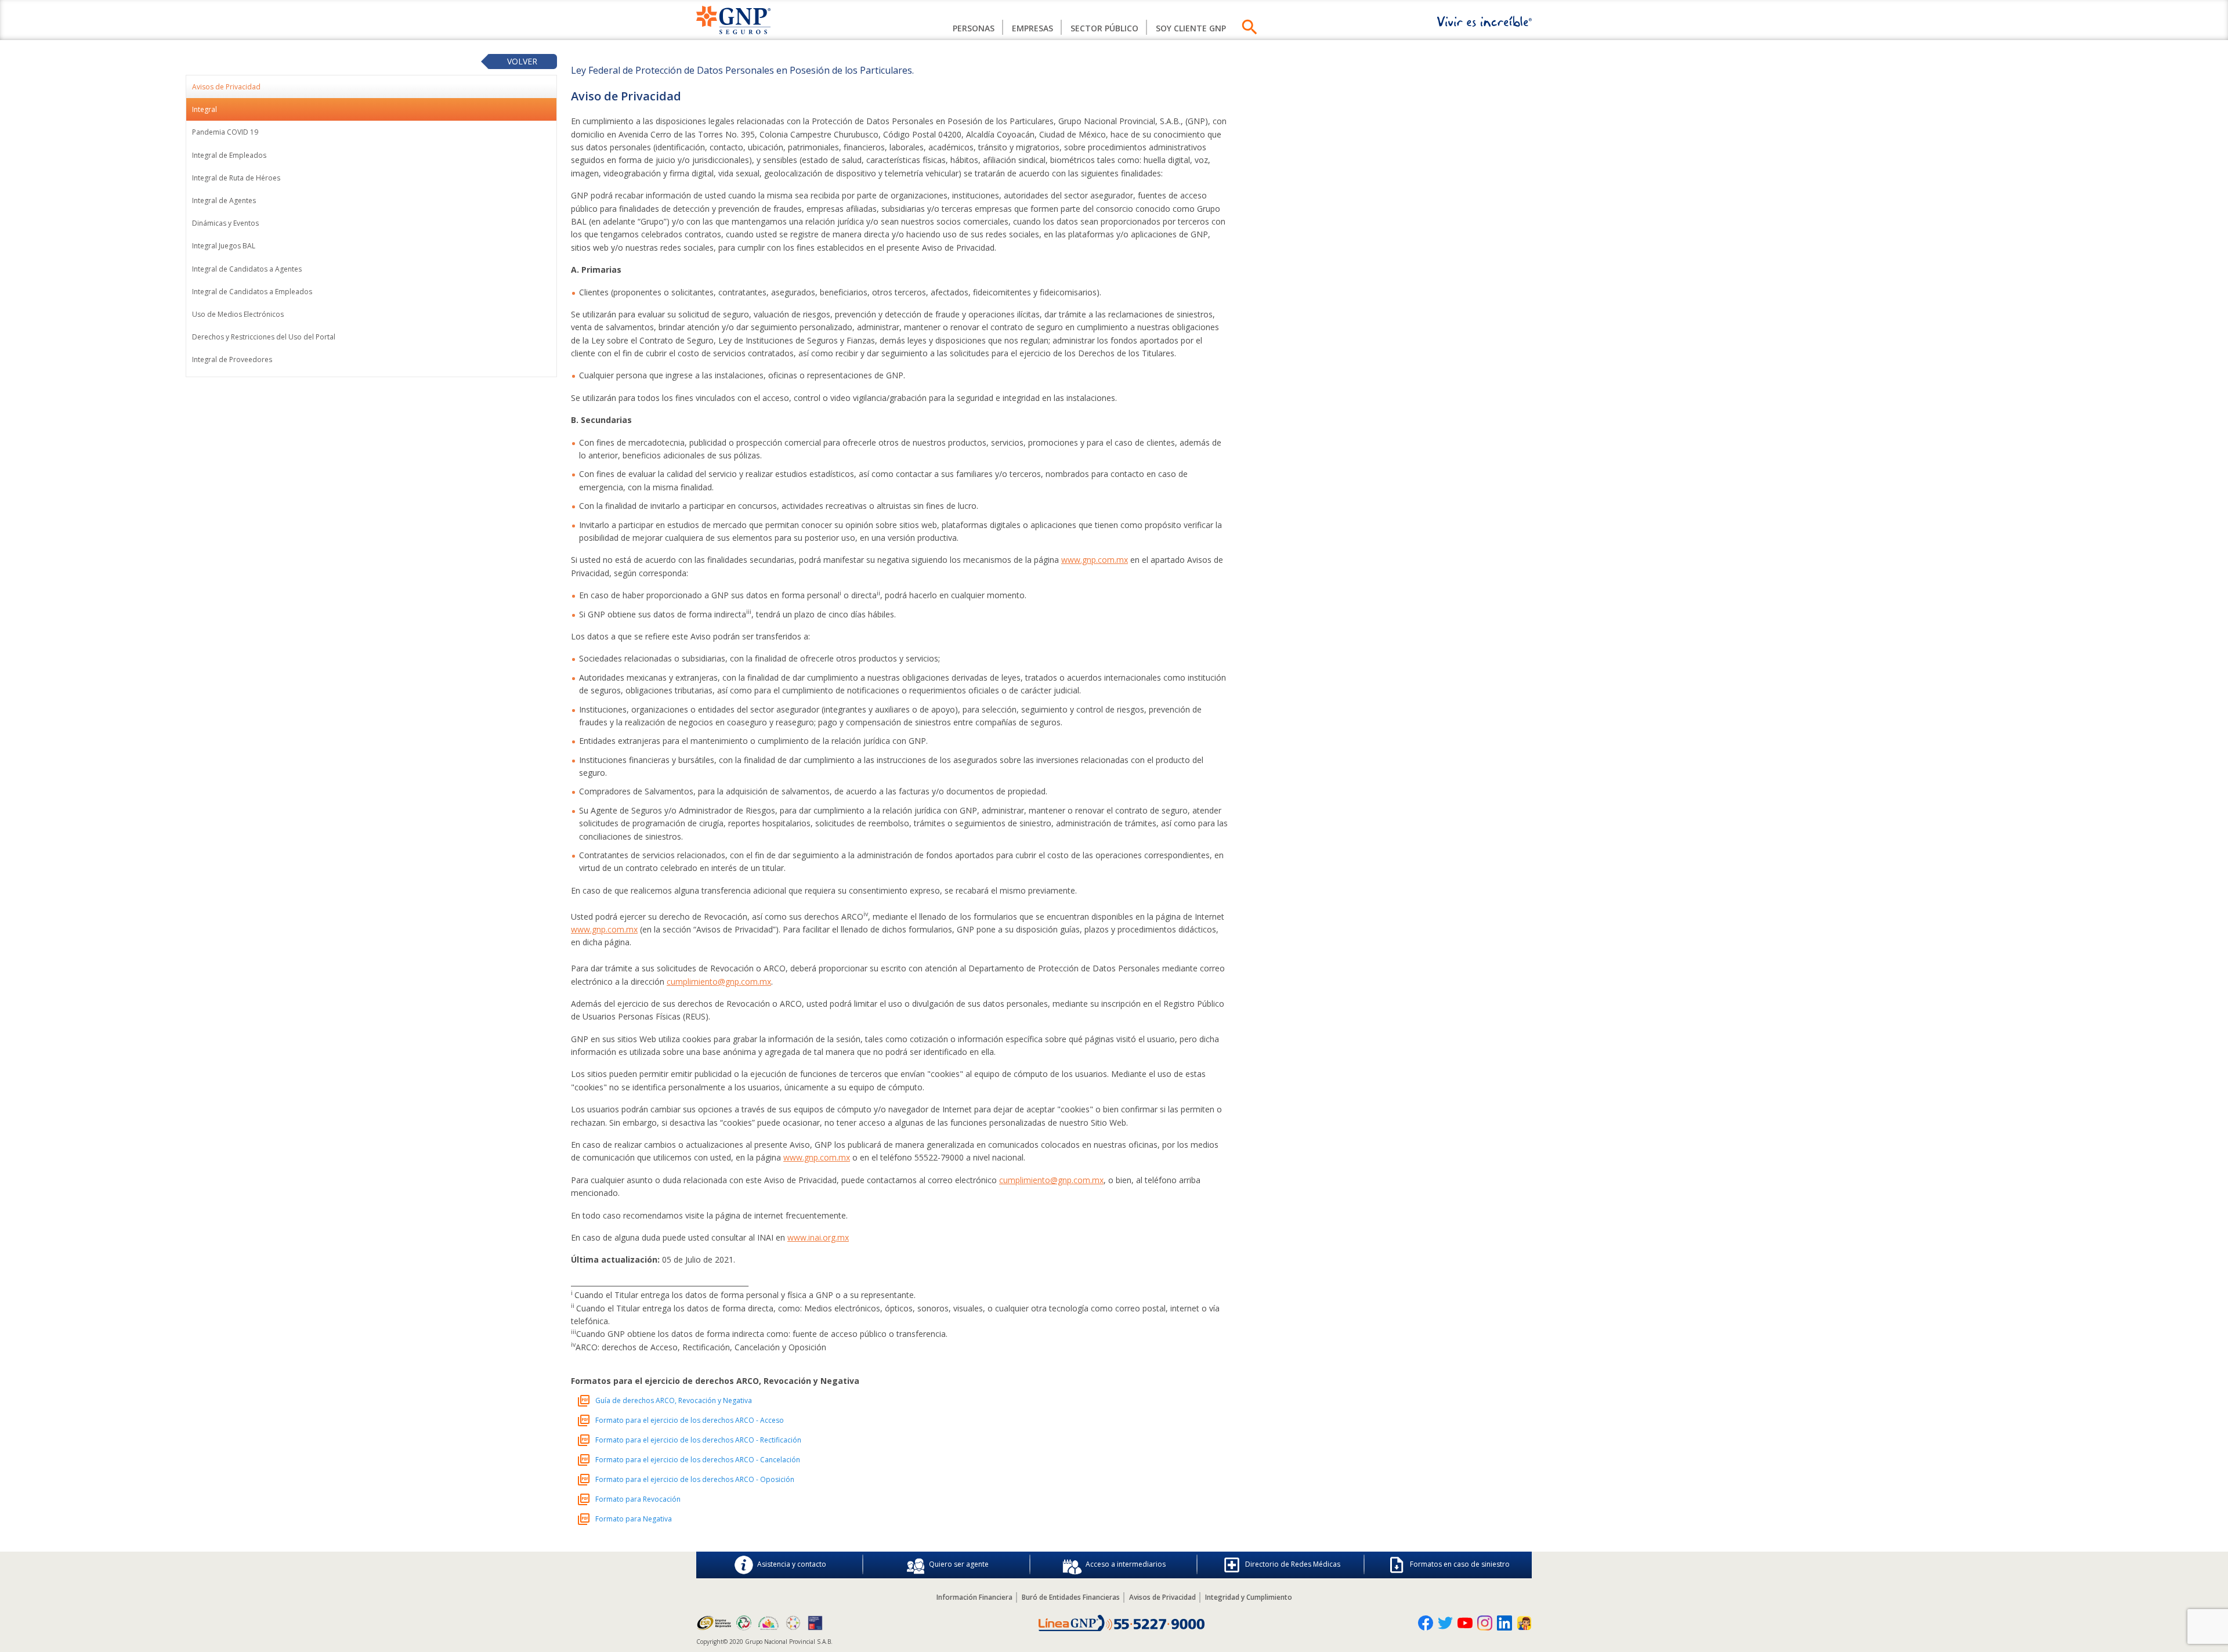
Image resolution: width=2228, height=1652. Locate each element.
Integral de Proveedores (232, 359)
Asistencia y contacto (792, 1564)
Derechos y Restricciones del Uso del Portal (264, 337)
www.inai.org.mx (818, 1237)
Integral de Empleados (229, 155)
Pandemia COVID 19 (225, 132)
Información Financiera (974, 1597)
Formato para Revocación (638, 1499)
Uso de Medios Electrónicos (238, 314)
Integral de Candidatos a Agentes (247, 269)
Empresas (1032, 28)
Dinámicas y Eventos (225, 223)
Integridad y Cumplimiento (1249, 1597)
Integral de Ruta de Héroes (236, 178)
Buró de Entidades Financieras (1071, 1597)
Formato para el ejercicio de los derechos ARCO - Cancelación (698, 1460)
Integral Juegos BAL (224, 246)
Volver (522, 61)
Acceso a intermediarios (1126, 1564)
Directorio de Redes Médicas (1293, 1564)
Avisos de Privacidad (1162, 1597)
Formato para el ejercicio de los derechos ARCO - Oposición (695, 1479)
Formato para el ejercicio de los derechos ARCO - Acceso (690, 1420)
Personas (974, 28)
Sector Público (1104, 28)
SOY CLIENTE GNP (1191, 28)
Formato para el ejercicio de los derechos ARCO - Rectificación (698, 1440)
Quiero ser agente (959, 1564)
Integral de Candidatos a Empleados (252, 292)
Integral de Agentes (224, 200)
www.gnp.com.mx (1095, 560)
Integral (205, 109)
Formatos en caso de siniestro (1460, 1564)
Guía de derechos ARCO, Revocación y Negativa (674, 1400)
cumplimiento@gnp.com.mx (719, 982)
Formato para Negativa (634, 1519)
